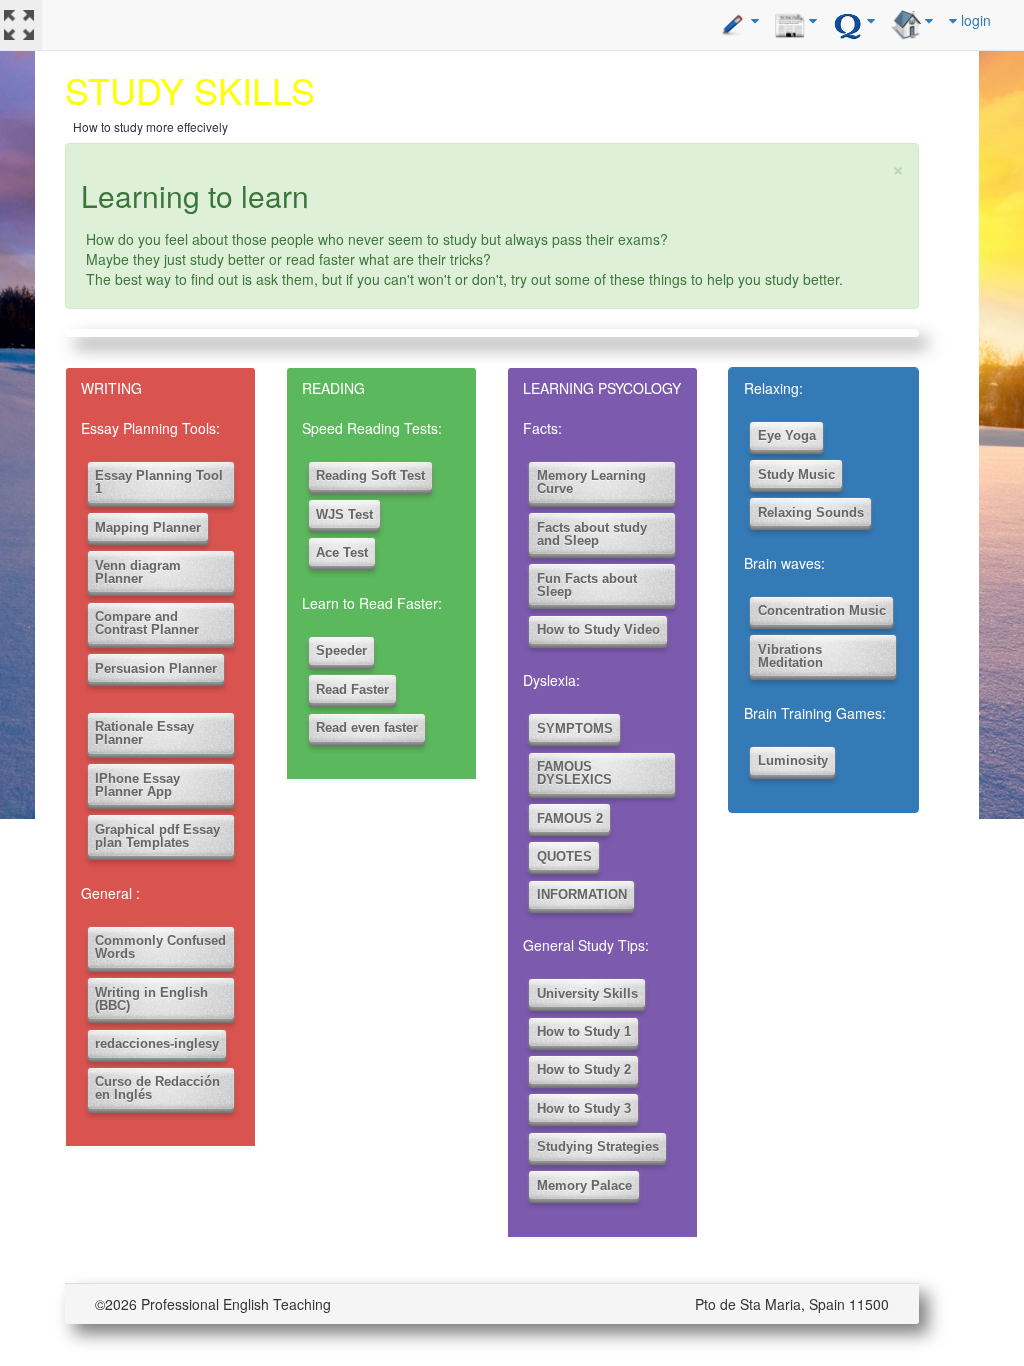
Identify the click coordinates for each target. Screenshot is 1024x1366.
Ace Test (342, 552)
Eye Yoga (787, 435)
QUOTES (564, 856)
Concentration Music (822, 610)
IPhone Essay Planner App (137, 785)
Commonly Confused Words (160, 947)
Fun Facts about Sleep (587, 585)
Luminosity (793, 760)
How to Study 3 (584, 1108)
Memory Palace (584, 1185)
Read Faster (352, 689)
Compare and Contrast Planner (147, 623)
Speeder (341, 650)
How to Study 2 (584, 1069)
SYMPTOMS (575, 728)
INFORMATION (582, 894)
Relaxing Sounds (811, 512)
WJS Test (344, 514)
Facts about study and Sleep (592, 534)
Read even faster (367, 727)
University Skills (587, 993)
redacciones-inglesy (157, 1043)
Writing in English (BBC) (151, 999)
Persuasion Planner (156, 668)
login (974, 20)
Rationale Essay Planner (144, 733)
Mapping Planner (148, 527)
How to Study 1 (584, 1031)
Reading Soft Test (370, 475)
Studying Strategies (598, 1146)
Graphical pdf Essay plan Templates (157, 836)
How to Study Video (598, 629)
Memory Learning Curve (591, 482)
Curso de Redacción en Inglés (157, 1088)
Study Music (796, 474)
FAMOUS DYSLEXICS (574, 773)
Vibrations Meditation (790, 656)
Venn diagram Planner (138, 572)
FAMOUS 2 (570, 818)
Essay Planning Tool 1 (159, 482)
